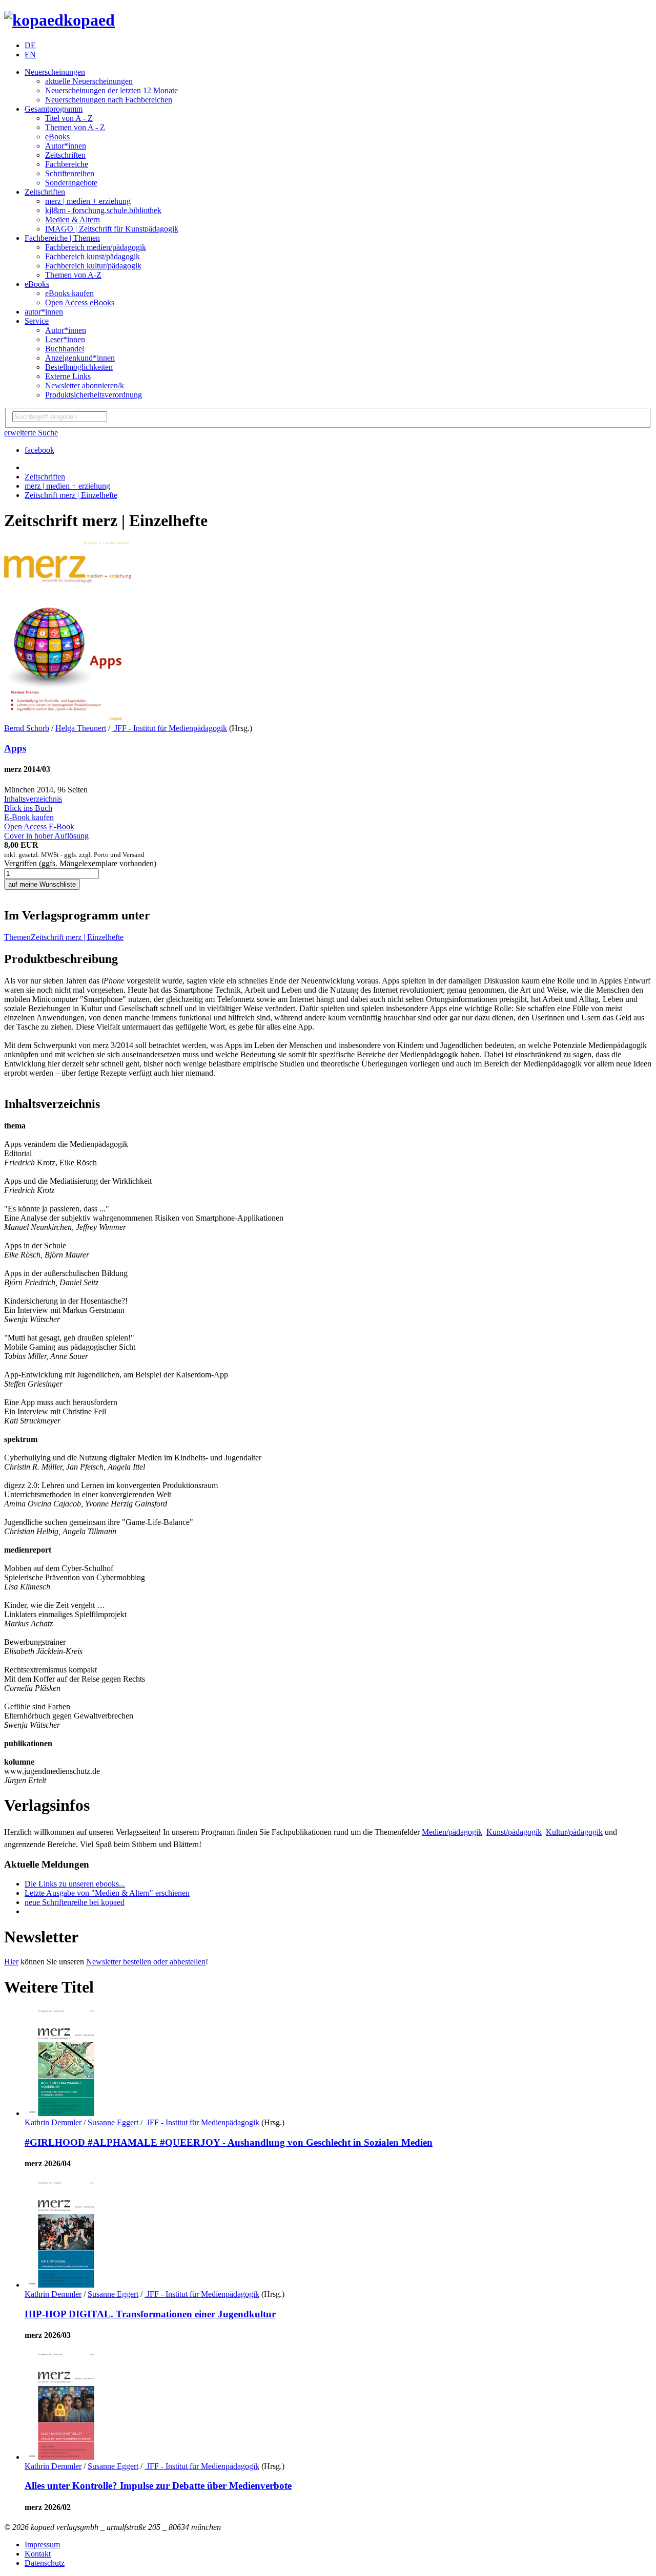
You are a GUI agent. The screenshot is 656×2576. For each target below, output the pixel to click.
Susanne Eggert (113, 2122)
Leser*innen (65, 339)
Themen (17, 937)
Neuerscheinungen (55, 72)
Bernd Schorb (27, 728)
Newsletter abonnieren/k (85, 385)
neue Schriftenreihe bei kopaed (75, 1902)
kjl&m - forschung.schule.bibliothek (103, 210)
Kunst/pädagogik (514, 1832)
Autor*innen (66, 146)
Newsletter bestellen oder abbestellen (146, 1962)
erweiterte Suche (31, 433)
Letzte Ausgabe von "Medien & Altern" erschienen (107, 1893)
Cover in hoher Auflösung (46, 836)
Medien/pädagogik (452, 1832)
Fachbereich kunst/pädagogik (93, 256)
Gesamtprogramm (54, 109)
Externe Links (68, 376)
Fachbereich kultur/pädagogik (93, 266)
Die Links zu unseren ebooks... (75, 1884)
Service (37, 321)
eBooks (57, 137)
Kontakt (38, 2554)
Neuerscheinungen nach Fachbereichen (109, 100)
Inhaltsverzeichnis (33, 799)
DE (30, 45)
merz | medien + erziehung (88, 201)
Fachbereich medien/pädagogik (96, 247)
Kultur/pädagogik (574, 1832)
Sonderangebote (71, 183)
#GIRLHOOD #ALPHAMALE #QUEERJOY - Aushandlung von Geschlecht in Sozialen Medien (229, 2142)
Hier (11, 1962)
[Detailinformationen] (63, 2113)
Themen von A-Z (73, 275)
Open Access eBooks (80, 302)
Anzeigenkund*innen (80, 358)
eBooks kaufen (69, 293)
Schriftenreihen (70, 173)
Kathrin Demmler (53, 2122)
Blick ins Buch (28, 808)
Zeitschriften (65, 155)
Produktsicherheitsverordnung (94, 395)
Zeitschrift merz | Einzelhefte (71, 495)
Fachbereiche (67, 164)
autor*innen (44, 312)
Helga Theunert (81, 728)
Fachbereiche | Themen (62, 238)
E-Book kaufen (29, 817)
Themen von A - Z (75, 127)
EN (30, 55)
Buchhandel (65, 349)
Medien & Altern (73, 219)
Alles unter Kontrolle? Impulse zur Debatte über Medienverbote (158, 2486)
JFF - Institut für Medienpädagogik (170, 728)
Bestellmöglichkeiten (79, 367)
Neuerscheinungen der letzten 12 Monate (111, 90)
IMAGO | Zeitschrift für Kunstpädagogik (112, 229)
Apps (15, 748)
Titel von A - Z (69, 118)
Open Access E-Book (39, 826)
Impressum (42, 2544)
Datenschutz (45, 2563)
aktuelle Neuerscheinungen (89, 81)
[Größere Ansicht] (68, 719)
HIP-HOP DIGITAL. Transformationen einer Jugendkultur (150, 2314)
